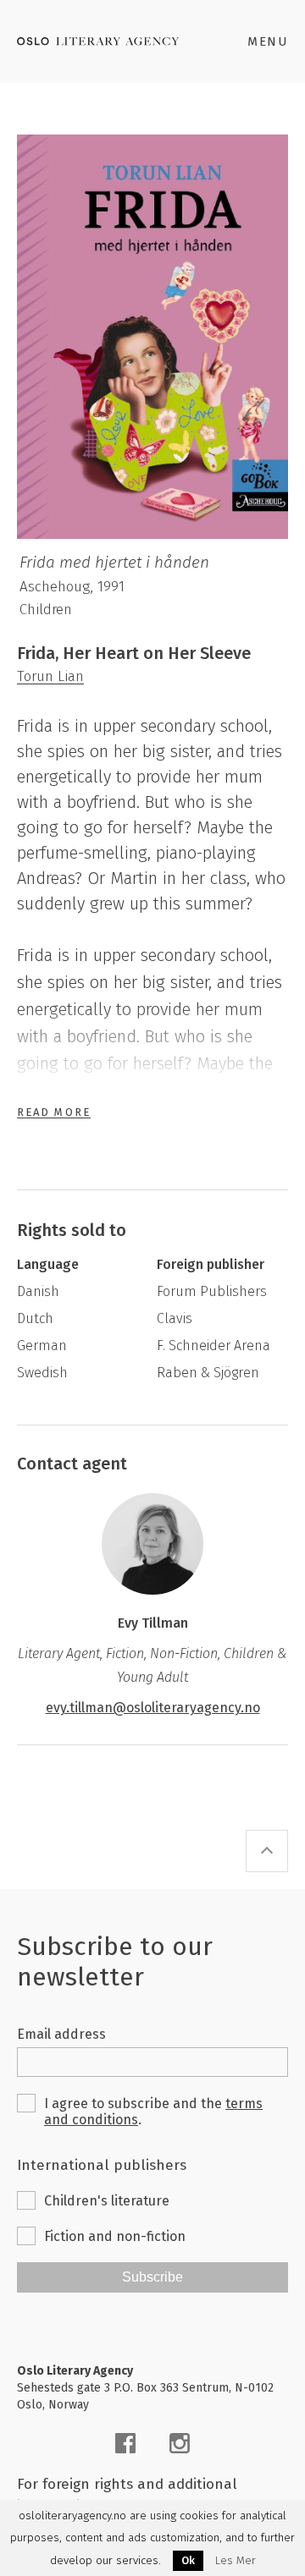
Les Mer (236, 2561)
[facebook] (125, 2443)
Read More (54, 1112)
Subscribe (152, 2277)
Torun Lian (50, 676)
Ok (188, 2560)
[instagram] (180, 2443)
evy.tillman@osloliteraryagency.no (153, 1708)
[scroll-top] (267, 1851)
